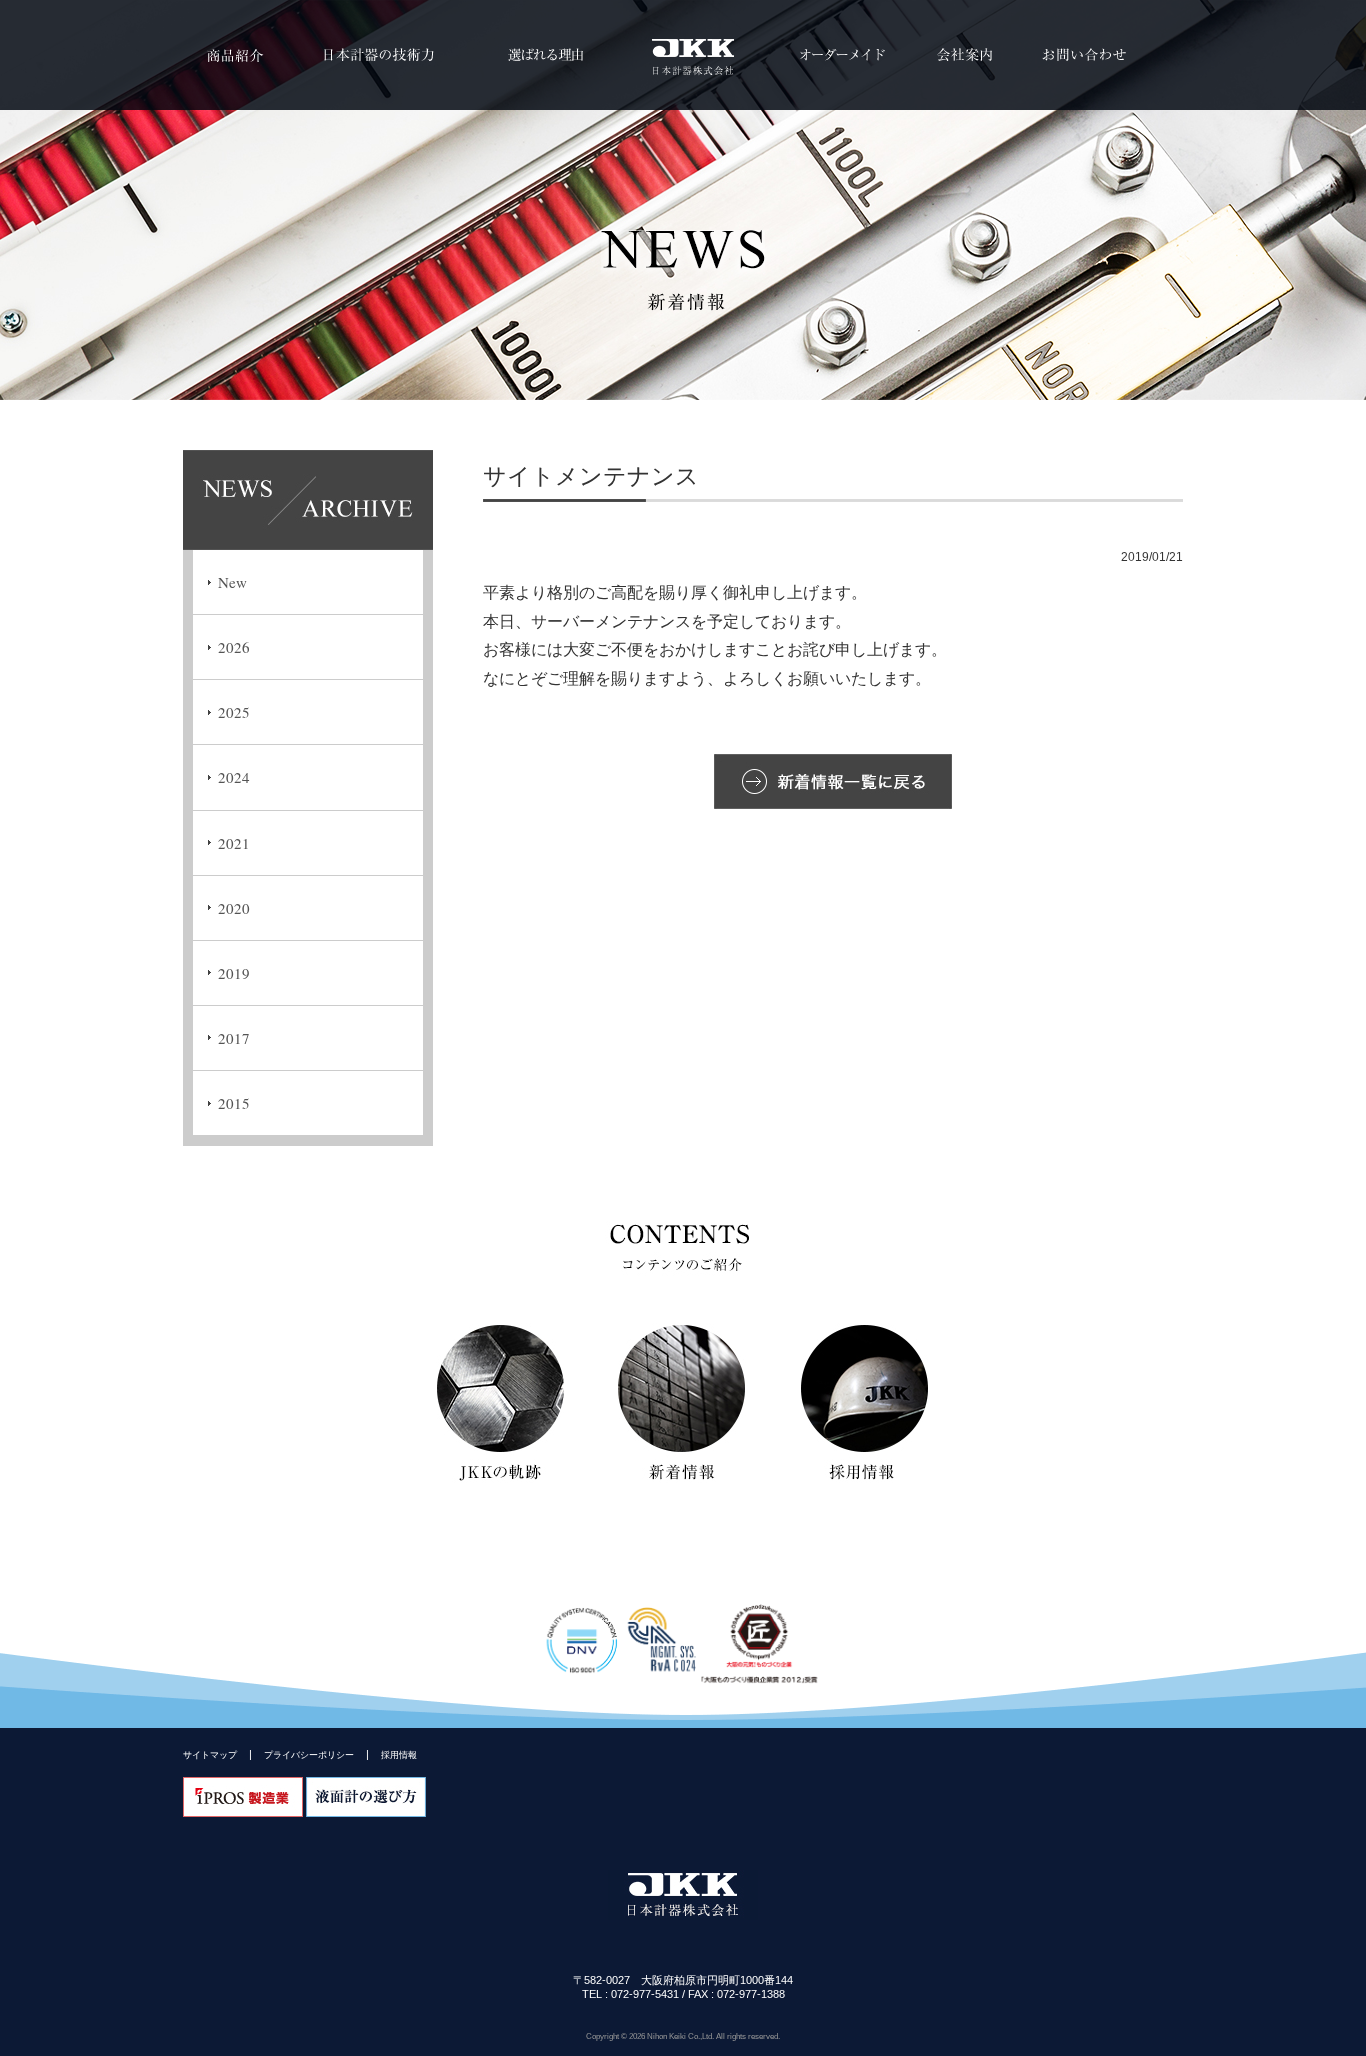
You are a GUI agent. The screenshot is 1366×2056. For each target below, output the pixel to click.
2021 (234, 843)
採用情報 (399, 1754)
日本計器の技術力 (375, 55)
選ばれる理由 (545, 55)
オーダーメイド (843, 55)
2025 (234, 712)
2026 (234, 647)
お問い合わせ (1084, 55)
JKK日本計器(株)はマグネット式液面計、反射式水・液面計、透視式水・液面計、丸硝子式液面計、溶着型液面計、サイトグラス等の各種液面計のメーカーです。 (683, 55)
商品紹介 (233, 55)
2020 (234, 908)
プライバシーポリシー (309, 1754)
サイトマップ (210, 1754)
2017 (234, 1038)
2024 (234, 777)
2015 (234, 1103)
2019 (234, 973)
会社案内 (964, 55)
